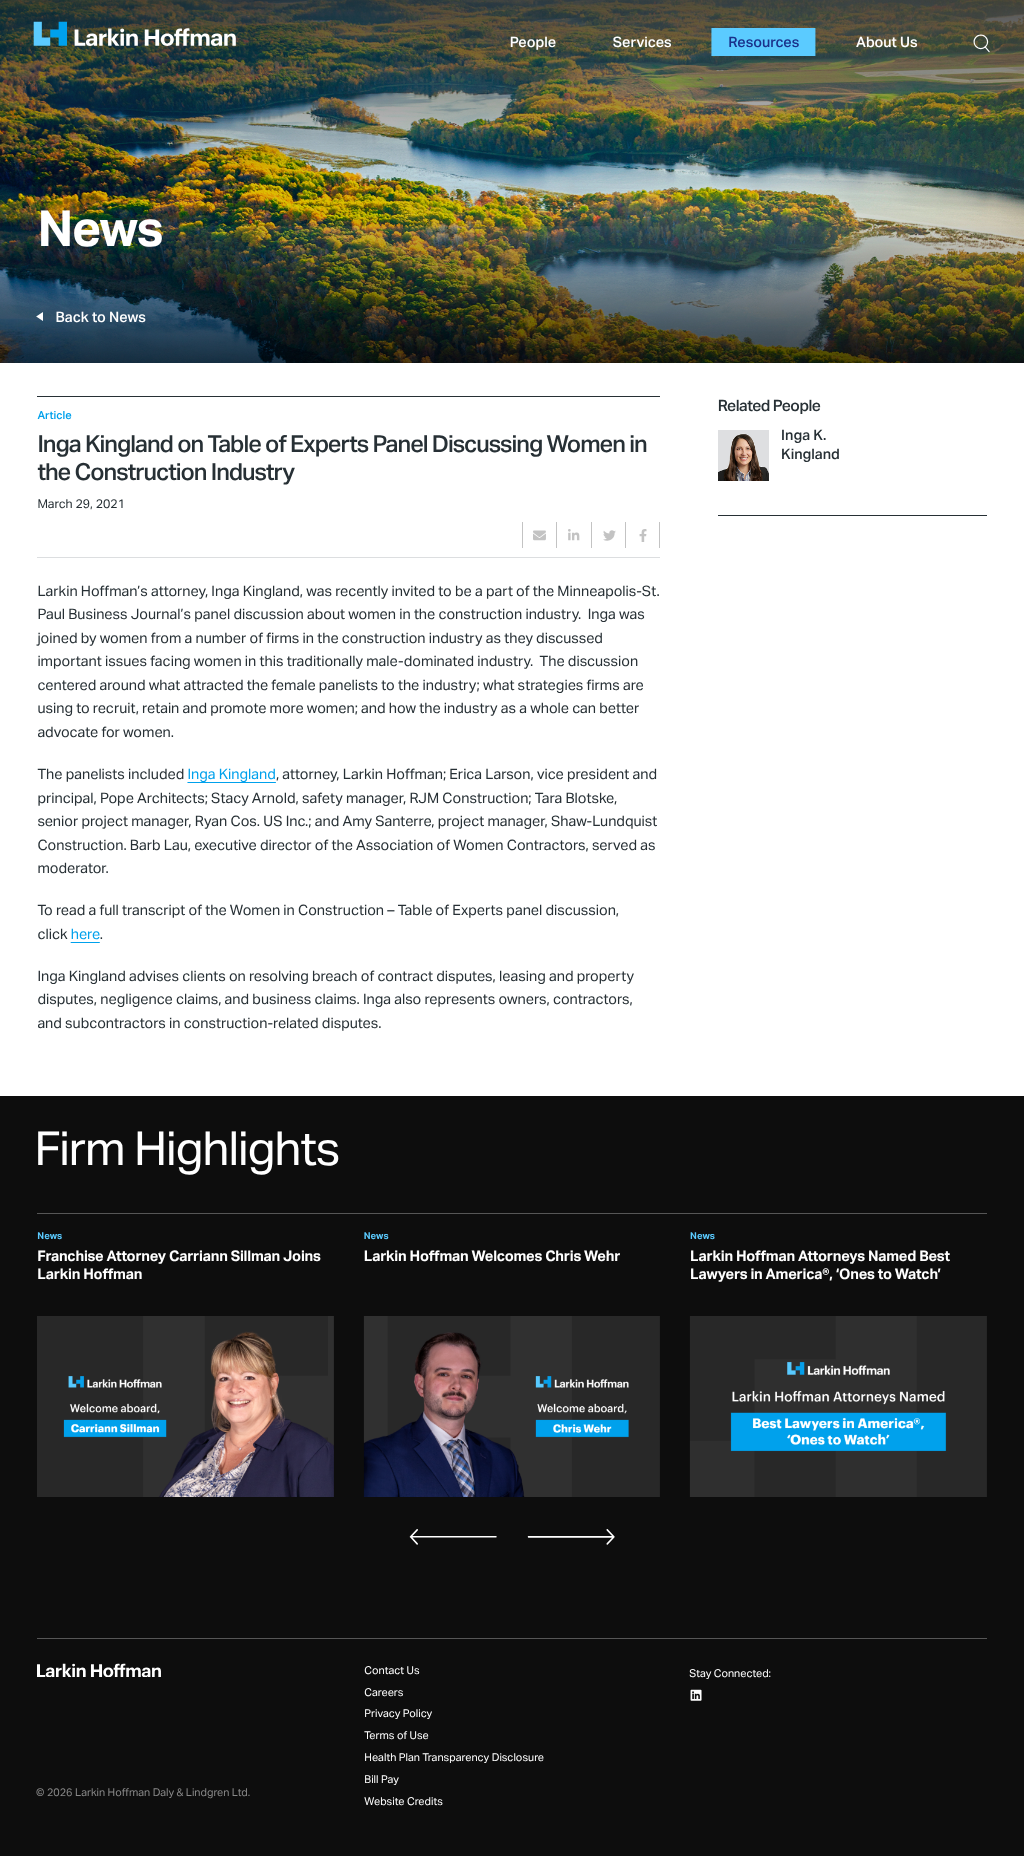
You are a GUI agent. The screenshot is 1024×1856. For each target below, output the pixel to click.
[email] (539, 535)
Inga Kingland (231, 774)
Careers (383, 1693)
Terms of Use (396, 1736)
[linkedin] (573, 535)
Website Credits (403, 1802)
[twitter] (608, 535)
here (85, 934)
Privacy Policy (398, 1714)
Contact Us (391, 1671)
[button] (981, 42)
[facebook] (642, 535)
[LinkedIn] (696, 1695)
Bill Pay (381, 1780)
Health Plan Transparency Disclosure (454, 1758)
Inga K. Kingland (810, 445)
